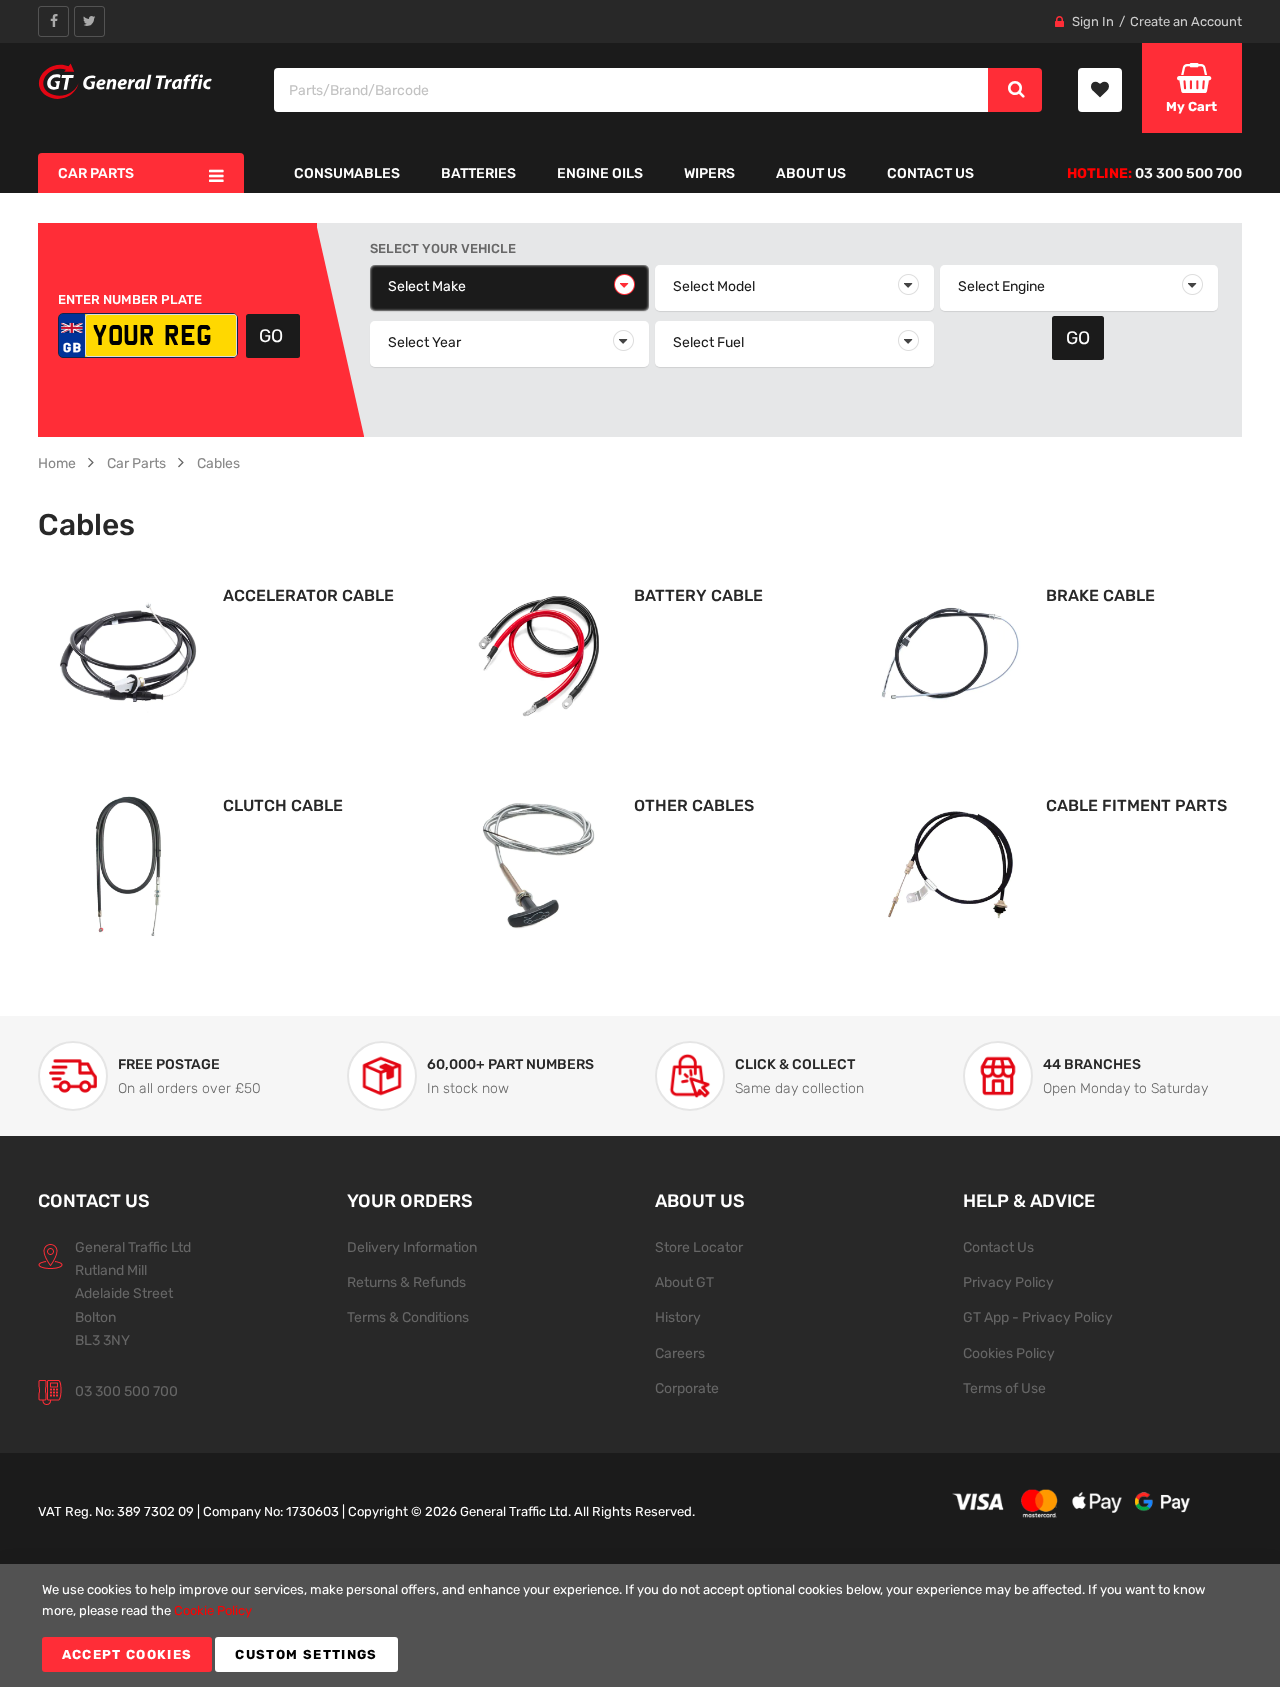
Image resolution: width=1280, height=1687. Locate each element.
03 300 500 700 (126, 1391)
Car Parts (136, 463)
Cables (218, 463)
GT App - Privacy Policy (1038, 1317)
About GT (684, 1282)
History (678, 1317)
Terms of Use (1004, 1388)
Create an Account (1186, 21)
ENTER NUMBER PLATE (130, 299)
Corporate (687, 1388)
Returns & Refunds (406, 1282)
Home (57, 463)
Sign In (1093, 21)
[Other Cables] (539, 864)
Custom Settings (306, 1654)
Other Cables (694, 805)
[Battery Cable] (539, 654)
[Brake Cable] (951, 654)
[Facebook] (53, 21)
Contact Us (998, 1247)
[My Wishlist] (1100, 90)
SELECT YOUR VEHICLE (443, 248)
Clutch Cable (283, 805)
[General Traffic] (126, 81)
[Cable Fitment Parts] (951, 864)
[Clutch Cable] (128, 864)
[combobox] (632, 90)
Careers (680, 1353)
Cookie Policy (213, 1610)
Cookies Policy (1009, 1353)
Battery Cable (698, 595)
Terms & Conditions (408, 1317)
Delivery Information (412, 1247)
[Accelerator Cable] (128, 654)
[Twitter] (89, 21)
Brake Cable (1100, 595)
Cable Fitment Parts (1136, 805)
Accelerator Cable (308, 595)
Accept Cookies (127, 1654)
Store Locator (699, 1247)
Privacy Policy (1008, 1282)
